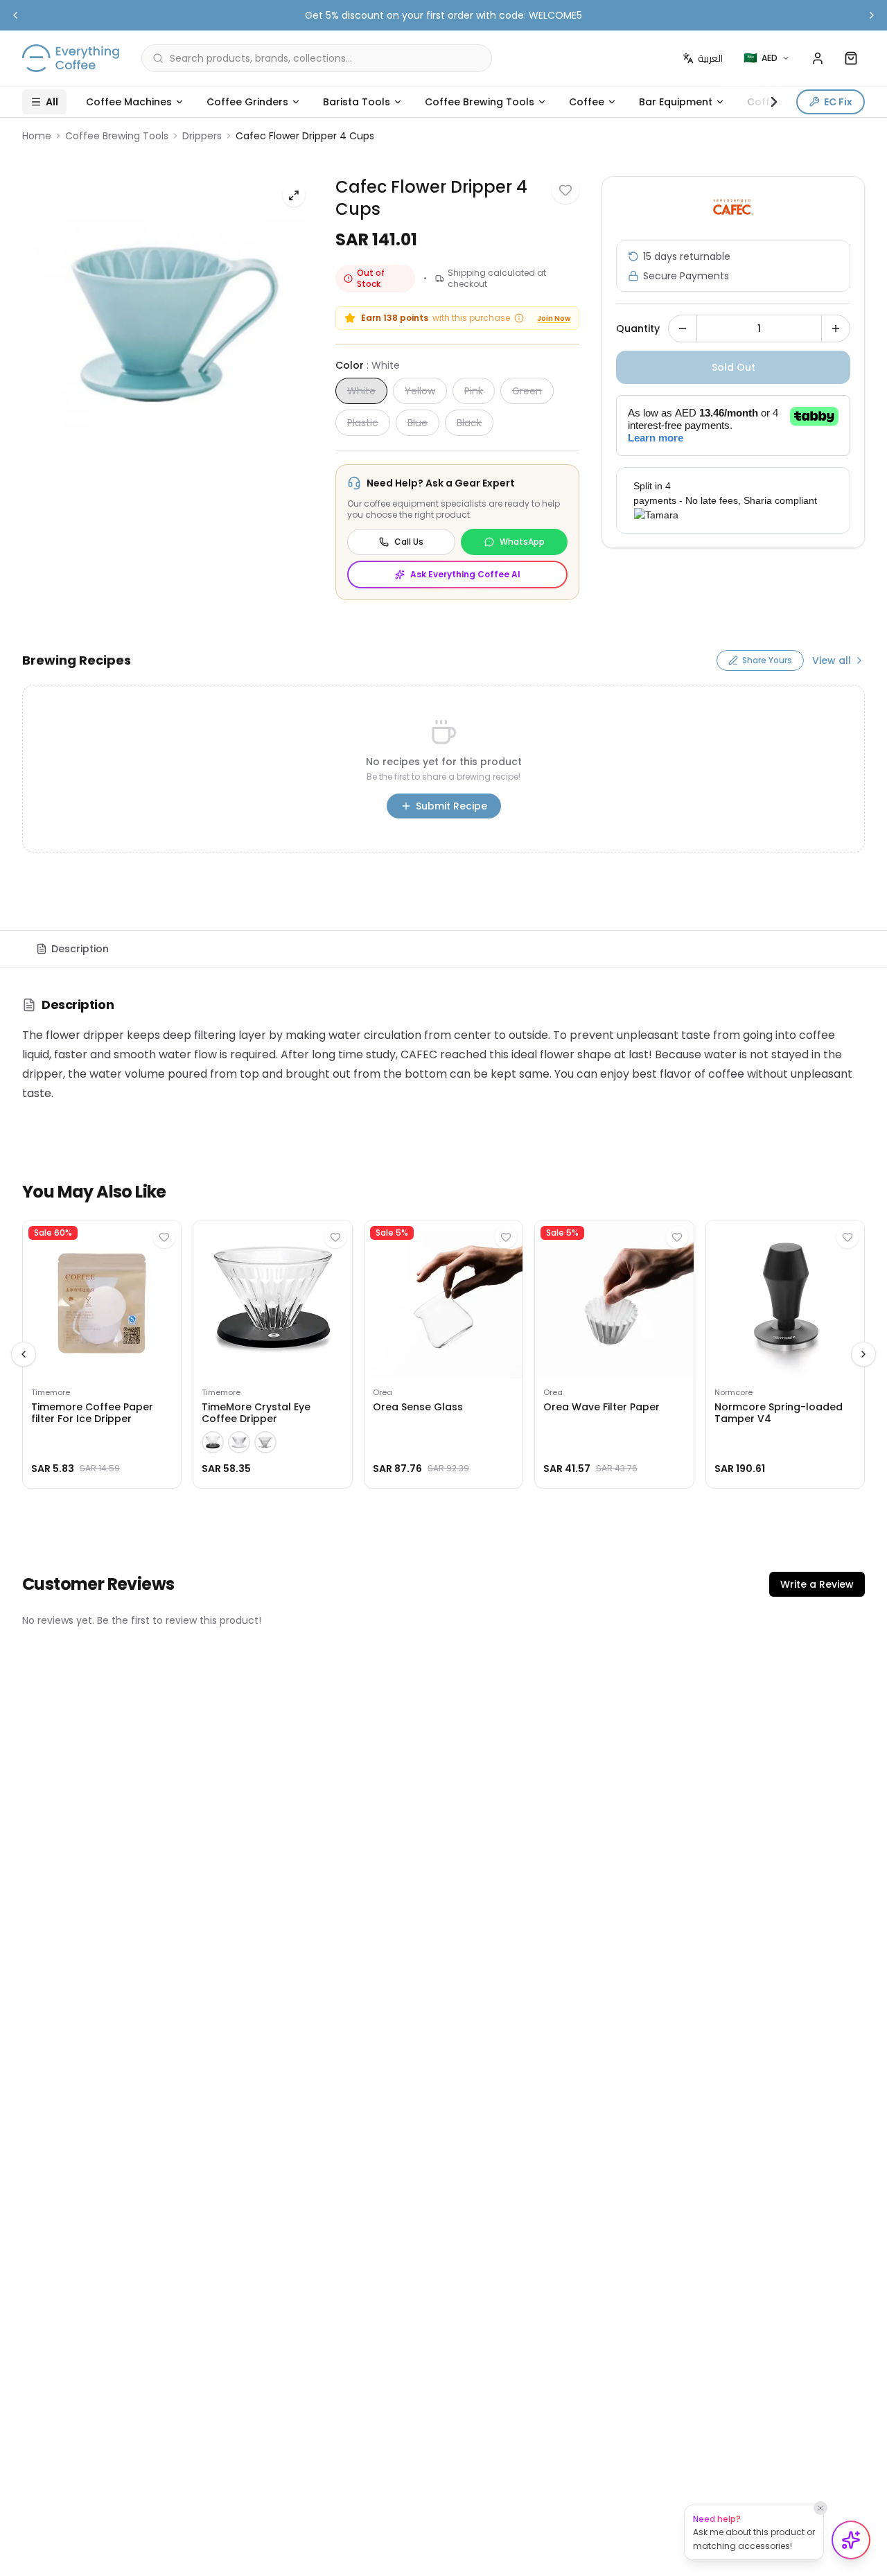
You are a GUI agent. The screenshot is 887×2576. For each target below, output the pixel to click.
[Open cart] (851, 58)
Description (80, 949)
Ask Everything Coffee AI (465, 574)
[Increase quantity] (836, 328)
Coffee (587, 102)
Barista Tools (357, 102)
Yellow (420, 391)
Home (37, 136)
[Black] (213, 1442)
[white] (239, 1442)
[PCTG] (265, 1442)
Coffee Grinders (247, 102)
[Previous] (24, 1354)
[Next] (863, 1354)
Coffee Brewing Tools (480, 102)
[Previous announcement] (15, 15)
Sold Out (734, 367)
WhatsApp (522, 542)
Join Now (554, 318)
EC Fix (838, 102)
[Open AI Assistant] (851, 2540)
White (361, 391)
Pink (474, 391)
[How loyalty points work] (519, 318)
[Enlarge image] (294, 195)
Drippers (202, 136)
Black (469, 423)
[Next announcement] (872, 15)
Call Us (409, 542)
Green (527, 391)
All (52, 102)
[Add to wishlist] (565, 190)
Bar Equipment (676, 102)
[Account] (818, 58)
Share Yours (767, 660)
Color (368, 365)
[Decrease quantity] (683, 328)
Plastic (363, 423)
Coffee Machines (129, 102)
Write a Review (817, 1584)
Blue (418, 423)
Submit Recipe (451, 806)
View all (832, 660)
